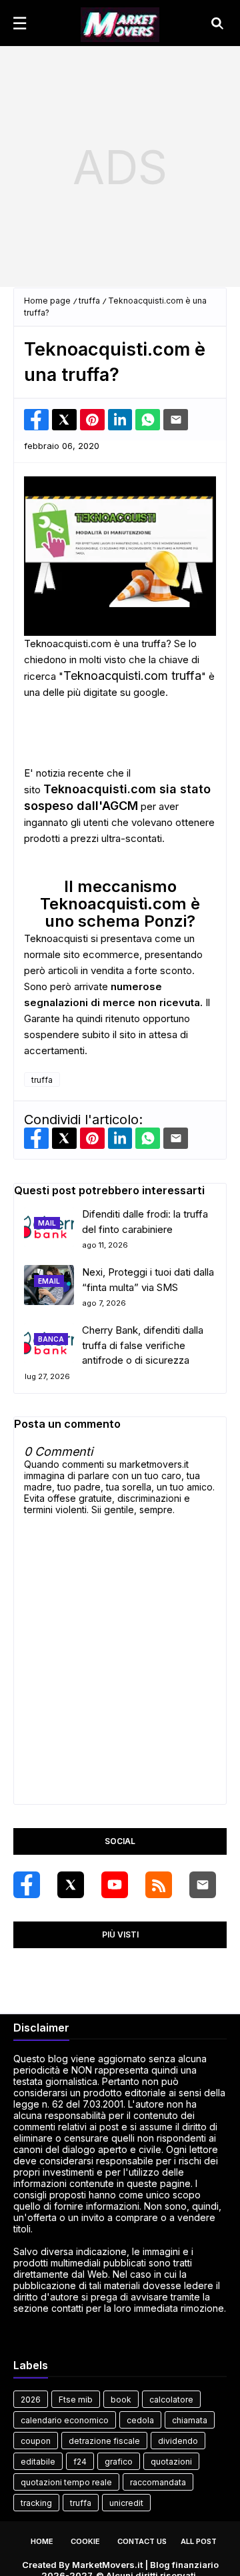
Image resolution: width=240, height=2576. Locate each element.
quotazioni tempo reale (66, 2482)
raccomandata (158, 2482)
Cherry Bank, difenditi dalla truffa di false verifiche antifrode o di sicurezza (143, 1345)
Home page (47, 301)
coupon (36, 2441)
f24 (80, 2462)
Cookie (85, 2541)
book (121, 2400)
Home (42, 2541)
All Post (199, 2541)
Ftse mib (76, 2400)
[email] (203, 1885)
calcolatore (171, 2400)
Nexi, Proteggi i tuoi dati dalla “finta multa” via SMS (148, 1280)
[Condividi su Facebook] (36, 420)
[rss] (159, 1885)
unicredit (126, 2503)
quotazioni (171, 2462)
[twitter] (71, 1885)
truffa (89, 301)
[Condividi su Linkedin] (120, 420)
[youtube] (115, 1885)
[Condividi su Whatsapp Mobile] (148, 420)
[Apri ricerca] (217, 23)
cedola (140, 2420)
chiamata (190, 2420)
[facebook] (27, 1885)
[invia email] (176, 420)
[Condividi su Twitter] (64, 420)
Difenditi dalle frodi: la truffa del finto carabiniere (145, 1222)
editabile (38, 2462)
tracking (36, 2503)
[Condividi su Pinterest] (92, 420)
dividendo (178, 2441)
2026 (31, 2400)
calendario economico (65, 2420)
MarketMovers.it (107, 2565)
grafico (119, 2462)
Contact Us (142, 2541)
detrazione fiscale (104, 2441)
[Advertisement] (120, 167)
